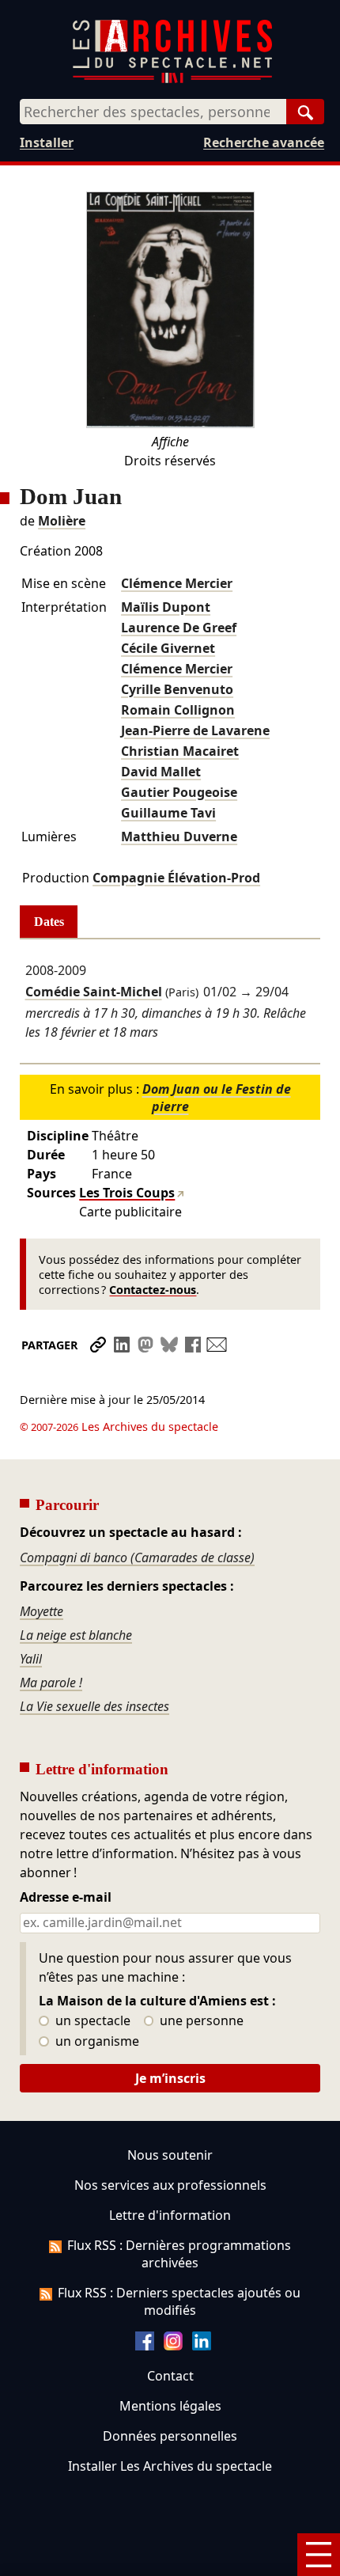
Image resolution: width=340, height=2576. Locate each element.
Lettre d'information (170, 2215)
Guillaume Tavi (168, 813)
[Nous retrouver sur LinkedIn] (202, 2346)
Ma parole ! (51, 1683)
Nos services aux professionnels (170, 2185)
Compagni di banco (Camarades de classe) (137, 1557)
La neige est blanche (76, 1635)
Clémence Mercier (177, 583)
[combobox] (153, 112)
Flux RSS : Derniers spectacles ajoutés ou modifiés (179, 2301)
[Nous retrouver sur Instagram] (173, 2346)
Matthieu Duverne (179, 837)
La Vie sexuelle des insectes (94, 1706)
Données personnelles (170, 2436)
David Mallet (161, 772)
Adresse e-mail (66, 1898)
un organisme (96, 2042)
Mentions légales (170, 2406)
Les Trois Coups (127, 1193)
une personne (200, 2021)
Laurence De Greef (179, 628)
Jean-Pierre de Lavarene (195, 730)
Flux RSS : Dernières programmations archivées (179, 2254)
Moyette (42, 1611)
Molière (62, 521)
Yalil (31, 1659)
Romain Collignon (178, 710)
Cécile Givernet (168, 648)
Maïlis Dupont (166, 607)
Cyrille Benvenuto (177, 689)
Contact (170, 2376)
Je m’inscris (170, 2078)
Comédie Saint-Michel (94, 992)
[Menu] (319, 2555)
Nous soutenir (170, 2155)
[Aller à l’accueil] (172, 80)
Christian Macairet (180, 751)
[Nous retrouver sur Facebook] (145, 2346)
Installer (47, 142)
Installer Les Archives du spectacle (170, 2466)
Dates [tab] (49, 922)
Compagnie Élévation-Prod (176, 878)
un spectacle (91, 2021)
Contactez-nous (153, 1290)
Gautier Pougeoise (179, 792)
